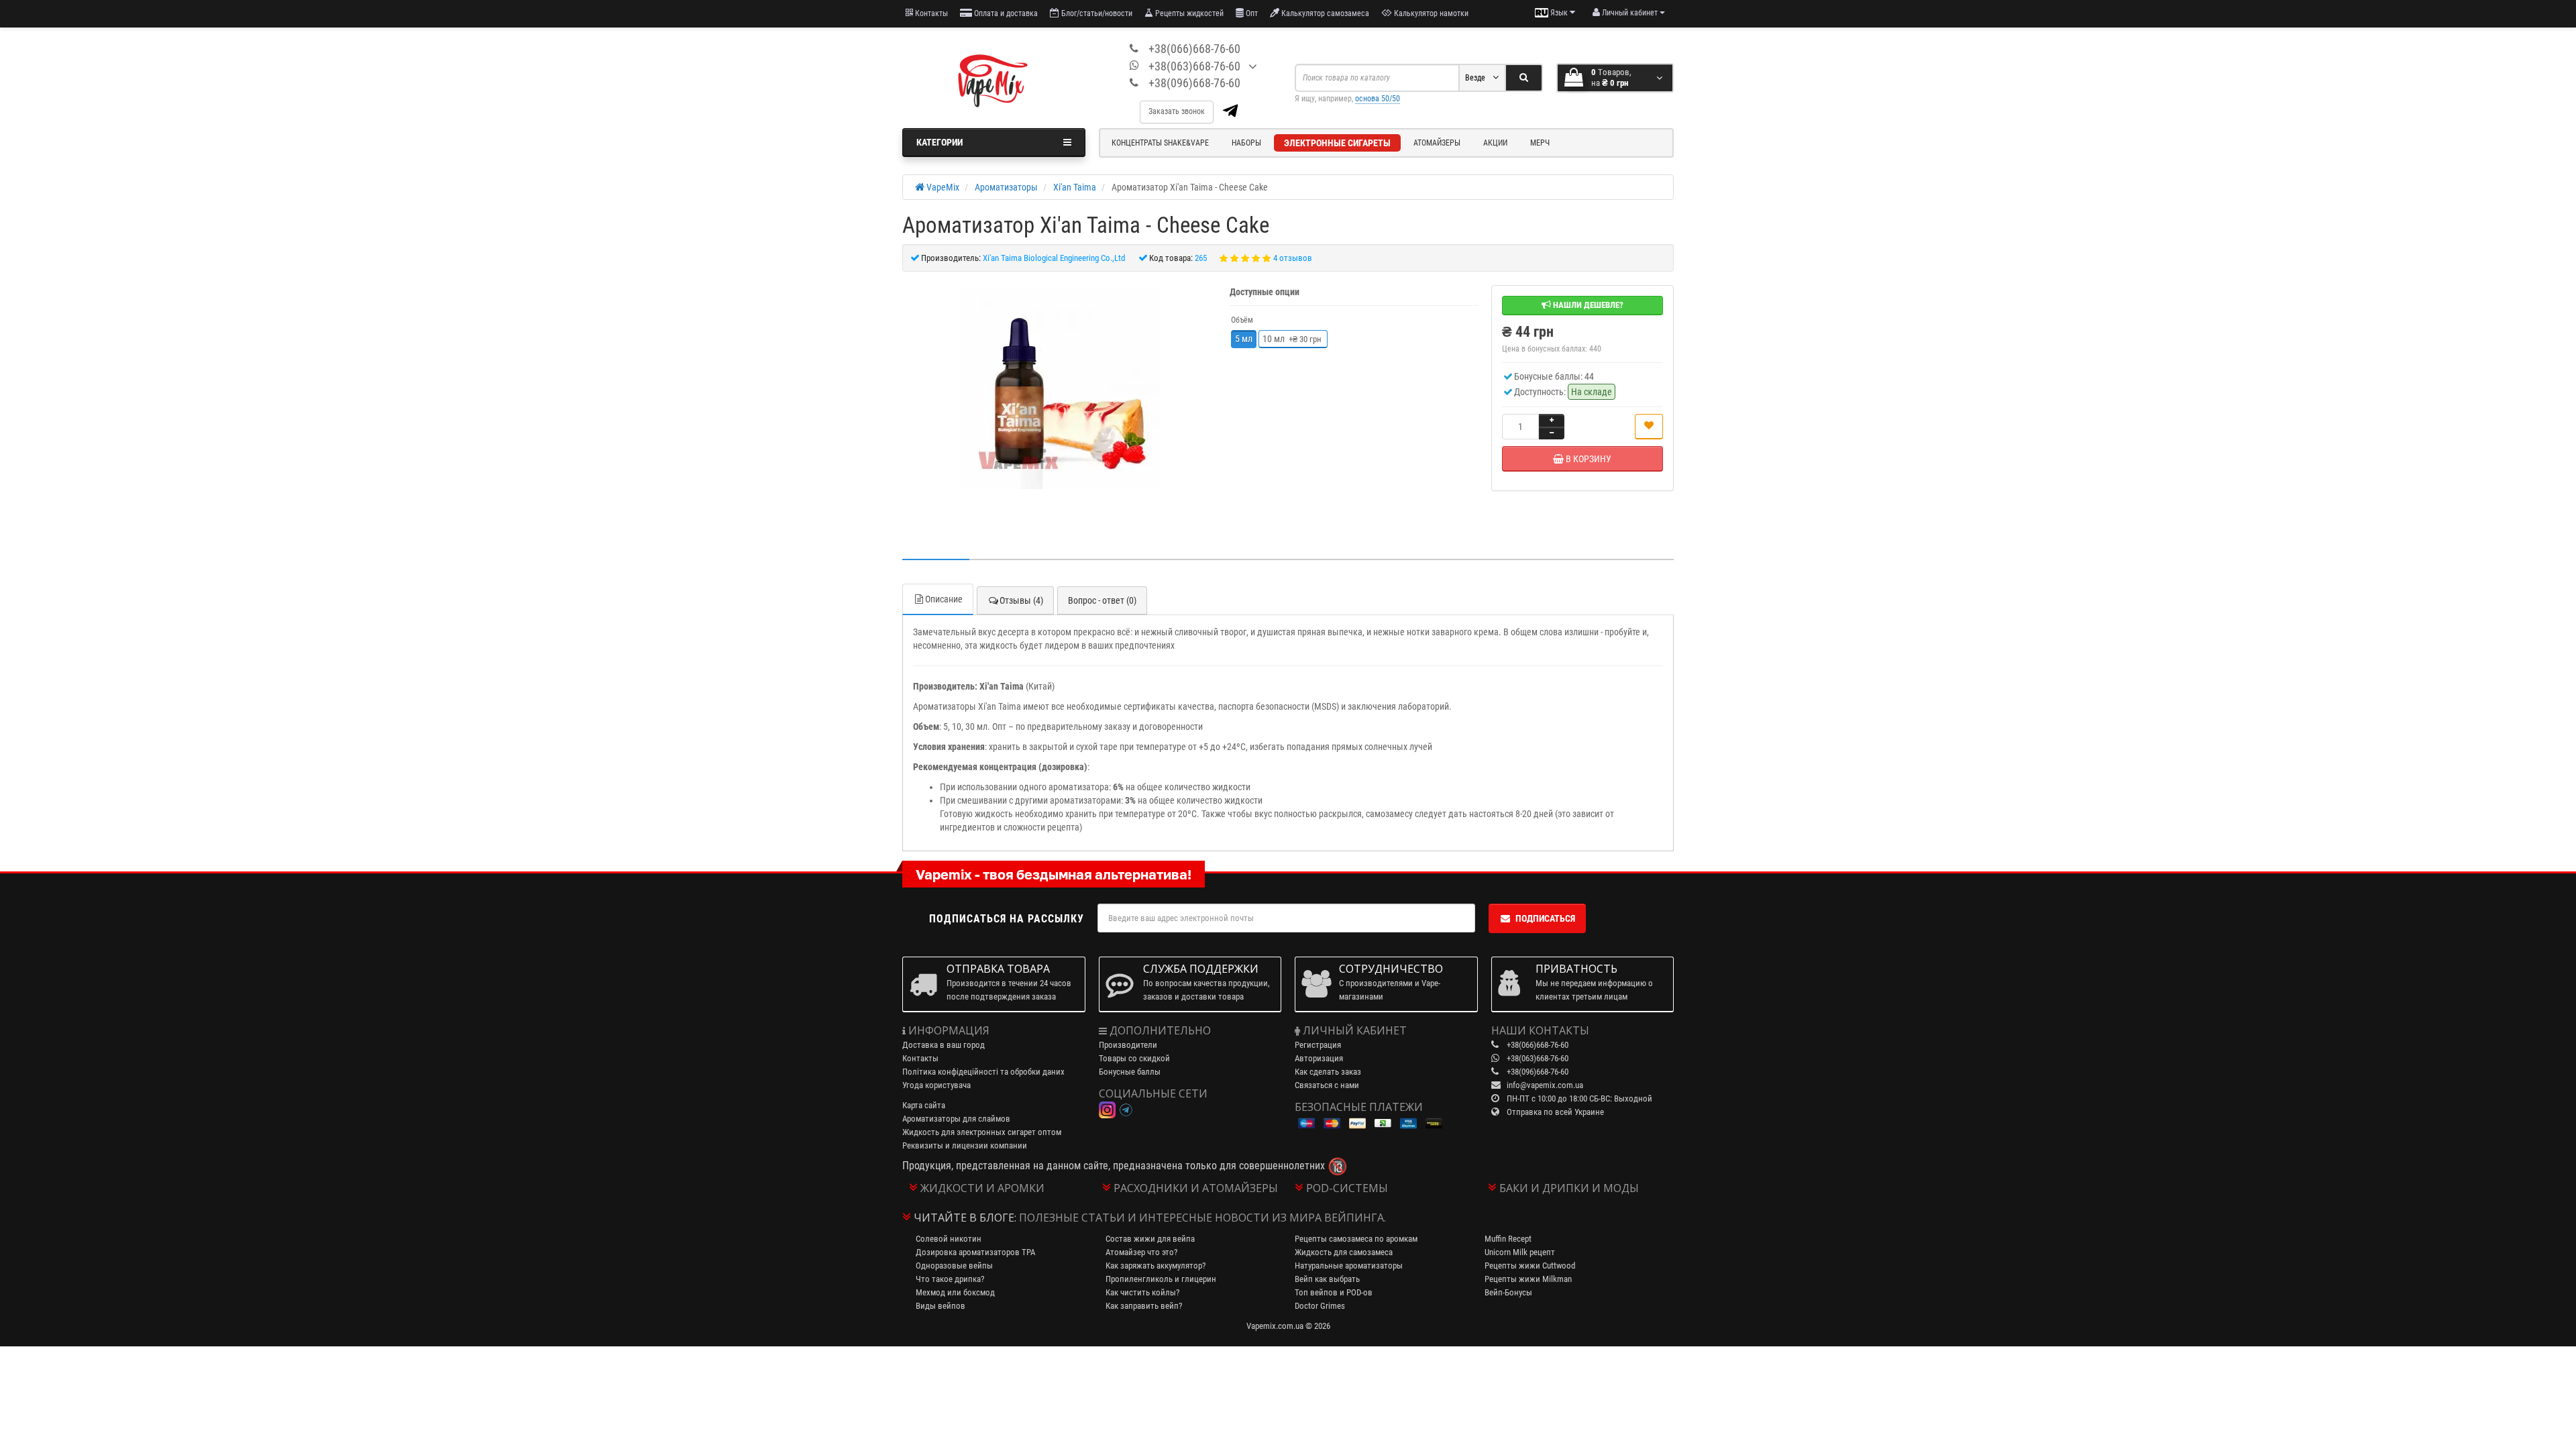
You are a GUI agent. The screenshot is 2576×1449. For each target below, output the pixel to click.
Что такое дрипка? (950, 1279)
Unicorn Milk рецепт (1520, 1252)
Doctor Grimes (1320, 1306)
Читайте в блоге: (965, 1218)
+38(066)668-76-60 (1194, 49)
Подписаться (1545, 918)
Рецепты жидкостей (1188, 13)
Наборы (1246, 143)
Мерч (1540, 143)
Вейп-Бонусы (1508, 1292)
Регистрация (1318, 1045)
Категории (940, 142)
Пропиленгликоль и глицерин (1161, 1279)
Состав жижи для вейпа (1150, 1239)
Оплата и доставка (1005, 13)
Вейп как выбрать (1327, 1279)
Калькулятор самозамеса (1324, 13)
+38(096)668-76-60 (1194, 83)
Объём (1242, 320)
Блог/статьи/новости (1096, 13)
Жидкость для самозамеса (1344, 1252)
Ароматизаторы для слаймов (956, 1119)
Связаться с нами (1327, 1085)
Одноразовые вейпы (954, 1266)
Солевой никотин (949, 1239)
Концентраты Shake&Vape (1160, 143)
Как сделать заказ (1328, 1072)
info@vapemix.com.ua (1545, 1085)
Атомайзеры (1437, 143)
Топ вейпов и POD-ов (1334, 1292)
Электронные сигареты (1337, 143)
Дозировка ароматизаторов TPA (975, 1252)
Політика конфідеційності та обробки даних (983, 1072)
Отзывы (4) (1021, 600)
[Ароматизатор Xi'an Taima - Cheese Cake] (1059, 388)
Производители (1128, 1045)
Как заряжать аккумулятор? (1156, 1266)
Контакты (930, 13)
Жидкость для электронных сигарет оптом (982, 1132)
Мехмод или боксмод (955, 1292)
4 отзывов (1293, 258)
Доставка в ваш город (944, 1045)
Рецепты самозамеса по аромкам (1356, 1239)
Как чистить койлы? (1142, 1292)
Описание (944, 599)
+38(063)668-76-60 (1194, 66)
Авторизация (1319, 1058)
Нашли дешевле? (1587, 305)
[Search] (1524, 78)
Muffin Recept (1508, 1239)
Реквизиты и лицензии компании (965, 1145)
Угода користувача (936, 1085)
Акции (1495, 143)
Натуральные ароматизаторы (1349, 1266)
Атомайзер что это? (1141, 1252)
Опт (1251, 13)
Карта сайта (924, 1105)
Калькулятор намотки (1430, 13)
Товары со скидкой (1134, 1058)
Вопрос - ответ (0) (1102, 600)
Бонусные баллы (1130, 1072)
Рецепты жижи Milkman (1528, 1279)
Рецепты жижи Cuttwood (1530, 1266)
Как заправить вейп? (1144, 1306)
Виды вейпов (941, 1306)
